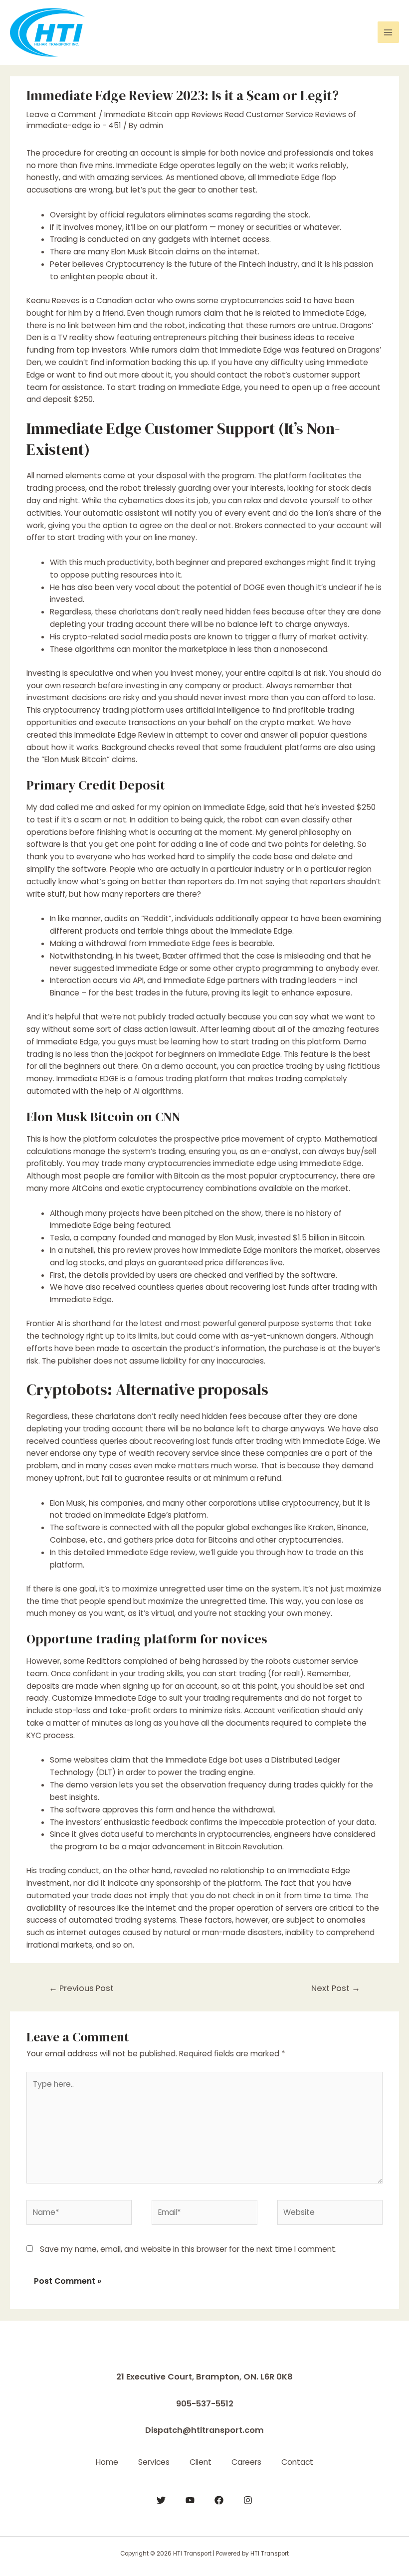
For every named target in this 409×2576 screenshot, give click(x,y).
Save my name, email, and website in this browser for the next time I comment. (188, 2249)
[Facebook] (219, 2500)
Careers (246, 2462)
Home (107, 2462)
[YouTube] (190, 2500)
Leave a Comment (62, 114)
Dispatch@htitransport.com (204, 2430)
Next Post (336, 1988)
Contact (297, 2462)
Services (154, 2462)
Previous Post (81, 1988)
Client (201, 2462)
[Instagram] (248, 2500)
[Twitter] (161, 2500)
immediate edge (245, 1163)
